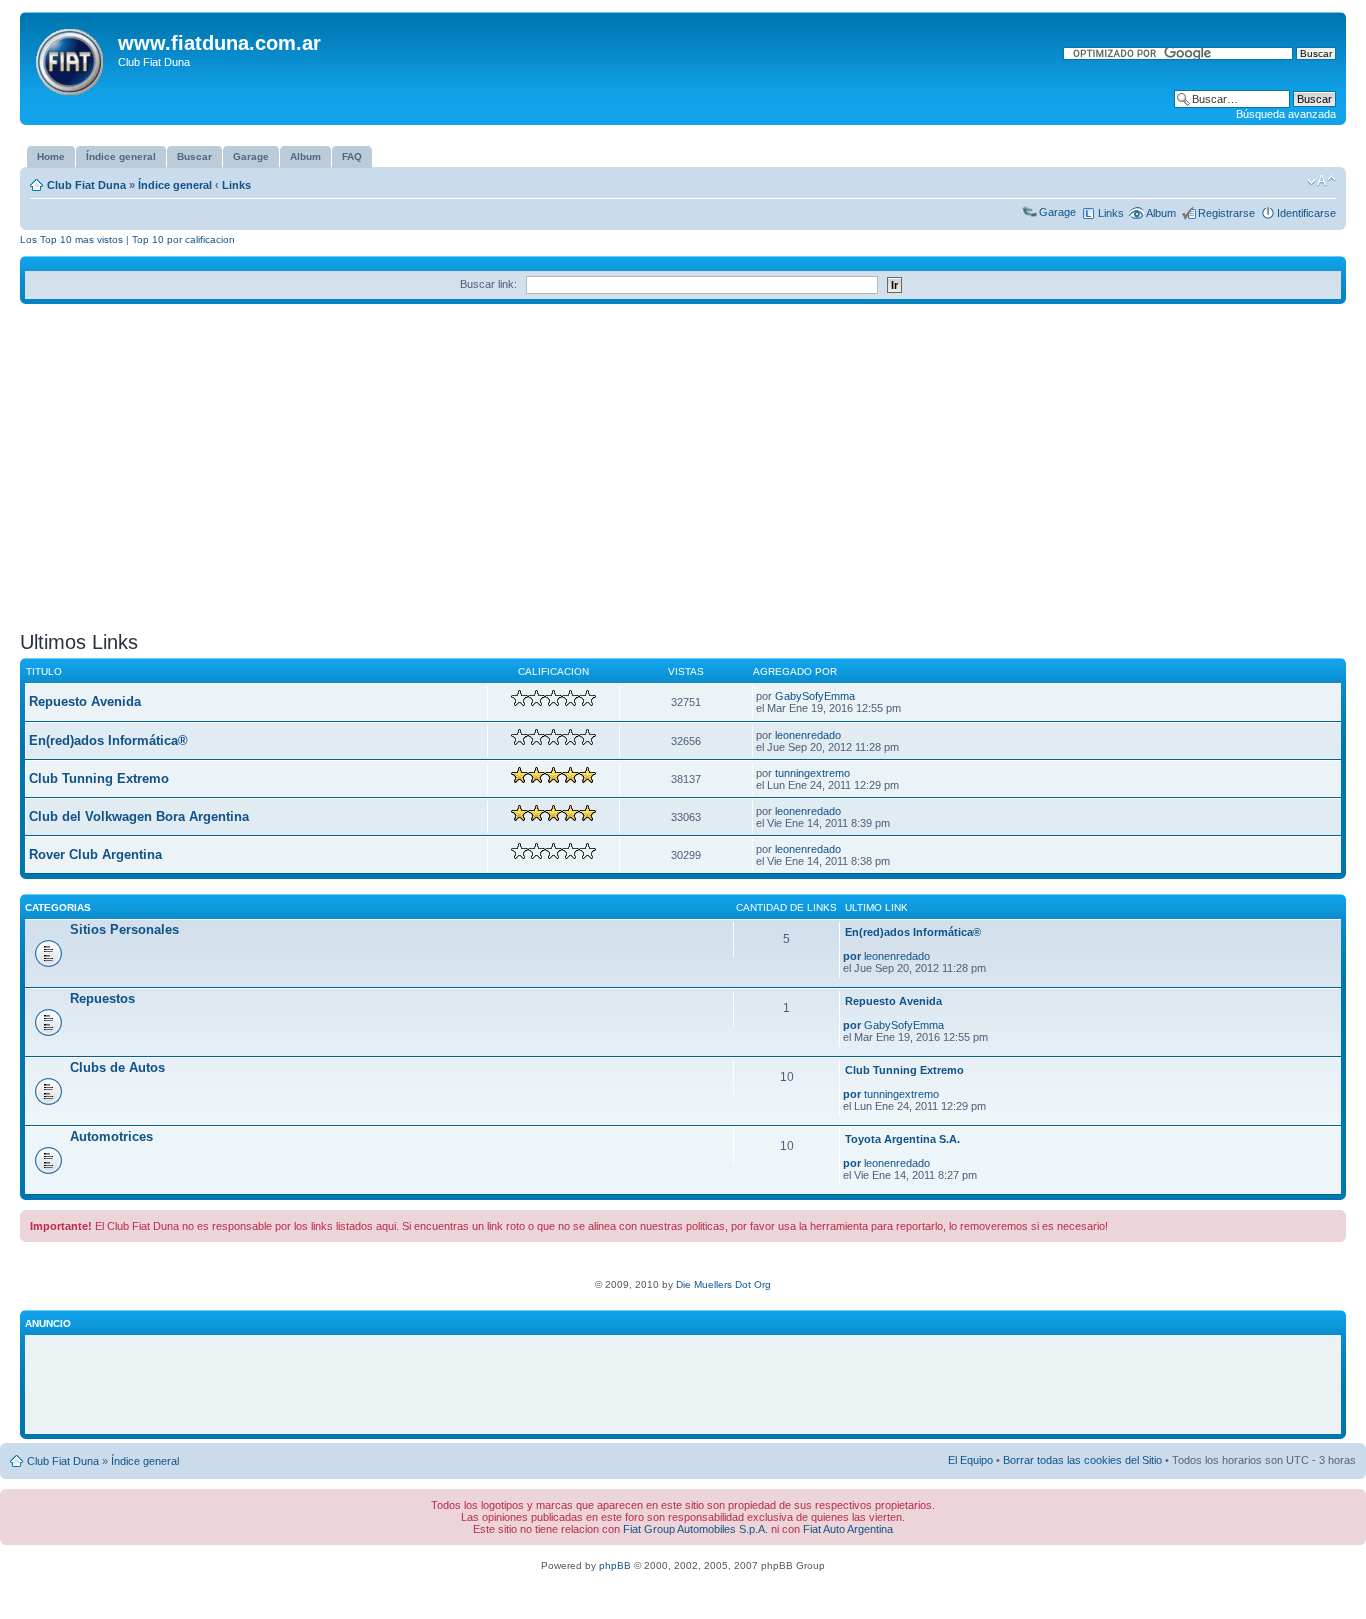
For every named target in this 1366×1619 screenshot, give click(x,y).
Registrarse (1226, 213)
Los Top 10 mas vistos (71, 239)
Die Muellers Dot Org (723, 1284)
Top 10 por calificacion (183, 239)
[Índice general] (71, 58)
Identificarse (1306, 213)
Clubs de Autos (117, 1067)
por (852, 956)
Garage (1057, 212)
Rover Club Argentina (95, 854)
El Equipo (970, 1460)
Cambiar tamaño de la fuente (1321, 181)
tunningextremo (812, 773)
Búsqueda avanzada (1286, 114)
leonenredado (808, 735)
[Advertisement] (683, 475)
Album (1161, 213)
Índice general (175, 185)
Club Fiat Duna (86, 185)
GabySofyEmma (815, 696)
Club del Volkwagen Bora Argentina (139, 816)
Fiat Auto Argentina (848, 1529)
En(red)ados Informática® (108, 740)
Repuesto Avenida (85, 701)
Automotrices (111, 1136)
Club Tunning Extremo (99, 778)
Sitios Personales (124, 929)
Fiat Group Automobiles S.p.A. (695, 1529)
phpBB (615, 1565)
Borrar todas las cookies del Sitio (1082, 1460)
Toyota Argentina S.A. (902, 1139)
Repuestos (102, 998)
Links (236, 185)
